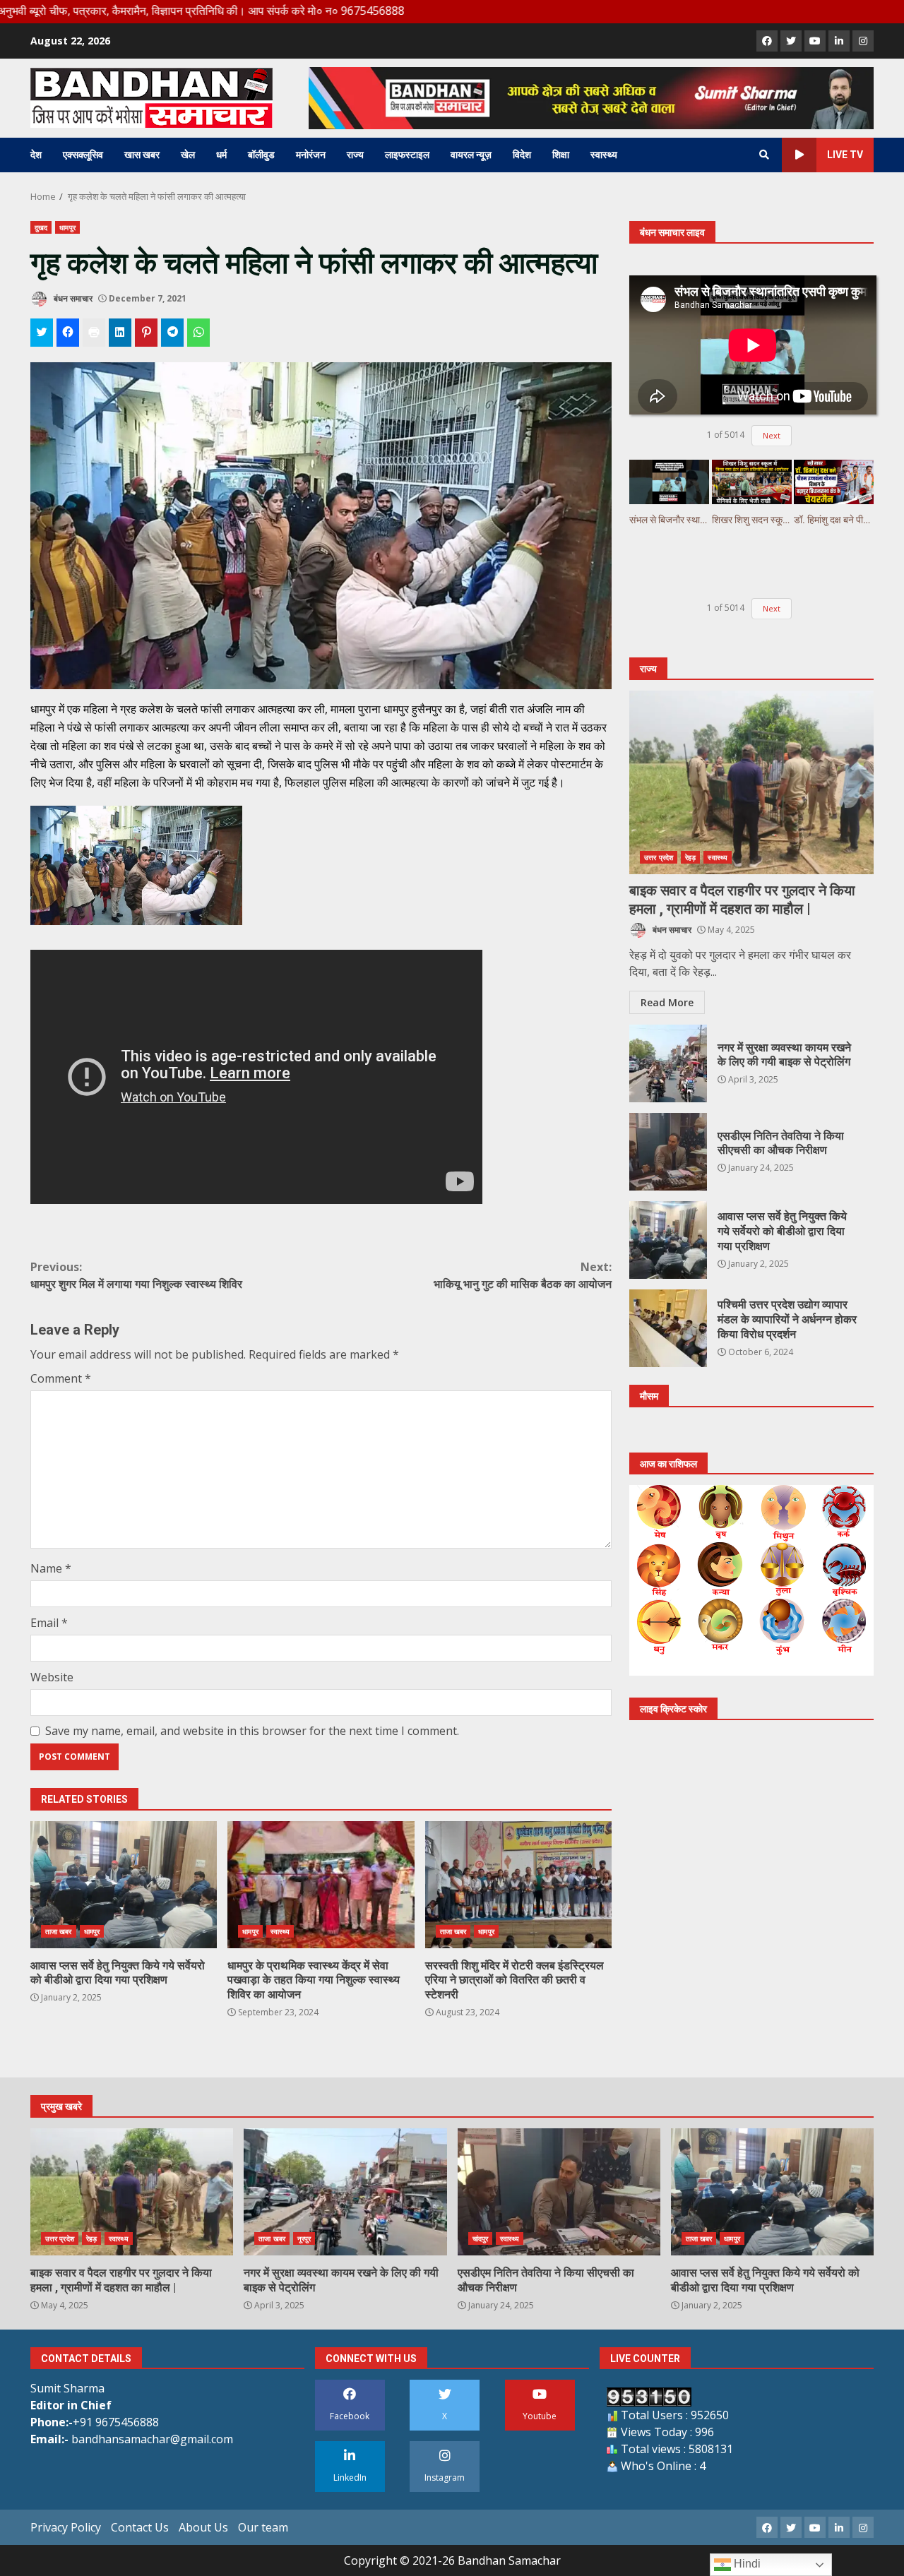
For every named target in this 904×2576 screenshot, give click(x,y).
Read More (667, 1002)
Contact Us (140, 2527)
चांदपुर (480, 2238)
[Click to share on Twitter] (42, 333)
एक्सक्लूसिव (83, 155)
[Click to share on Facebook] (68, 333)
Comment (61, 1378)
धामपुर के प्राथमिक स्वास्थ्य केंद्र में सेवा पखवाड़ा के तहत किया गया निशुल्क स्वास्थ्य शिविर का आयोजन (321, 1885)
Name (51, 1568)
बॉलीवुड (261, 155)
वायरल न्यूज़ (471, 155)
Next (772, 435)
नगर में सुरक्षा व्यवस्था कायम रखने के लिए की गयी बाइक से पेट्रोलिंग (668, 1063)
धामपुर (67, 227)
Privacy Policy (66, 2527)
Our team (263, 2527)
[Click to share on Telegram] (172, 333)
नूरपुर (304, 2238)
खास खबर (142, 155)
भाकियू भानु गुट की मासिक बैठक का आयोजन (523, 1275)
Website (52, 1677)
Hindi (746, 2564)
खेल (188, 155)
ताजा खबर (59, 1931)
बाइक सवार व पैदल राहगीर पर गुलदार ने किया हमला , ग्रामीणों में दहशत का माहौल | (751, 782)
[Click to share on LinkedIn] (120, 333)
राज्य (355, 155)
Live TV (845, 155)
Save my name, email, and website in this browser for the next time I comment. (252, 1731)
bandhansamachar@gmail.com (152, 2439)
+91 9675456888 (116, 2422)
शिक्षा (561, 155)
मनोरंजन (311, 155)
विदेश (522, 155)
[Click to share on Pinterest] (146, 333)
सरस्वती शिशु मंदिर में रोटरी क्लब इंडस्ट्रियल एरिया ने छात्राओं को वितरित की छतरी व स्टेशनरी (518, 1885)
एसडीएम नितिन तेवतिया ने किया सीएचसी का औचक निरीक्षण (668, 1152)
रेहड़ (690, 857)
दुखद (41, 227)
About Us (203, 2527)
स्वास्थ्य (604, 155)
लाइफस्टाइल (407, 155)
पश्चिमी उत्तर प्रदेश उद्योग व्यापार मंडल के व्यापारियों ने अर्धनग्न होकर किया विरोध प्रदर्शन (668, 1328)
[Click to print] (94, 333)
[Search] (764, 155)
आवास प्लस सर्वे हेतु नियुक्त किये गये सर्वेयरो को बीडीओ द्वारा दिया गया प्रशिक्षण (124, 1885)
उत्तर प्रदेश (659, 857)
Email (49, 1623)
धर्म (221, 155)
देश (36, 155)
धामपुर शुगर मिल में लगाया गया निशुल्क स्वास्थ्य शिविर (136, 1275)
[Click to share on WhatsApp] (198, 333)
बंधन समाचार (72, 298)
